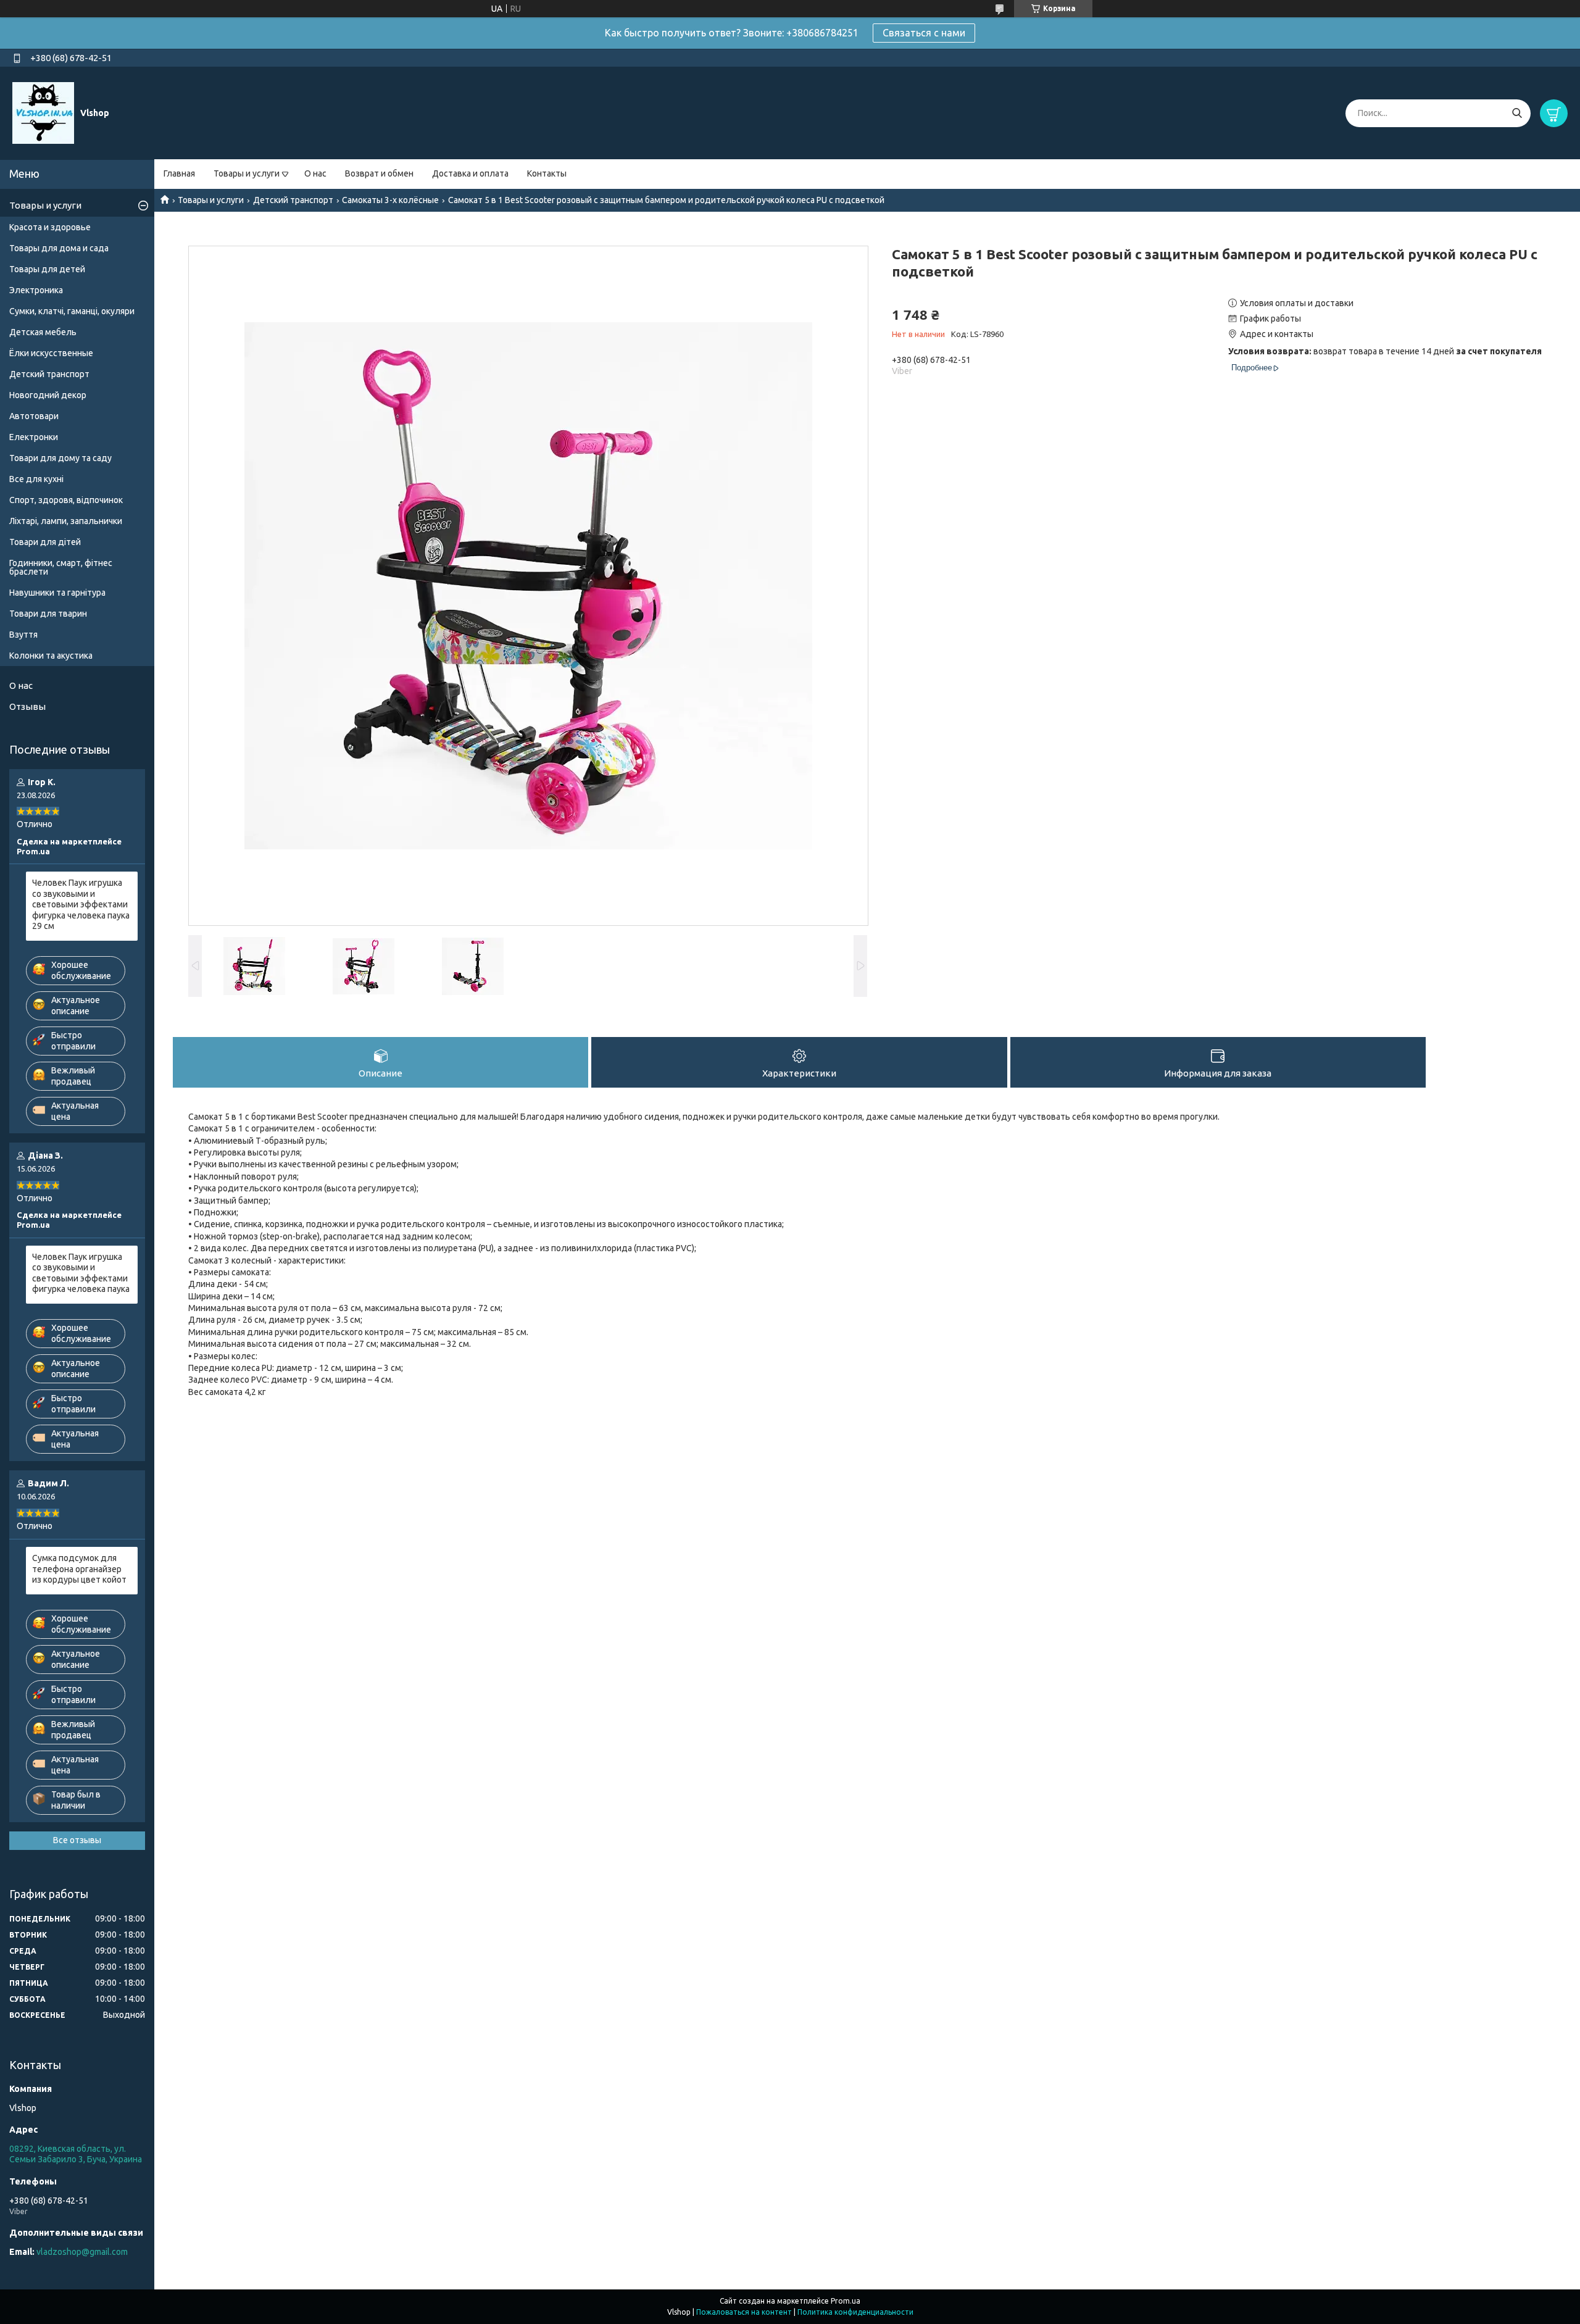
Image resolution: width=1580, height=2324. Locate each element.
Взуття (23, 635)
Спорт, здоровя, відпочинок (66, 500)
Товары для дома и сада (59, 248)
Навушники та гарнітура (57, 593)
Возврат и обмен (379, 173)
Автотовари (34, 416)
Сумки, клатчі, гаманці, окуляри (72, 311)
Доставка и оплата (470, 173)
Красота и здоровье (50, 227)
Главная (179, 173)
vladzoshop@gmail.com (82, 2252)
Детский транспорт (293, 200)
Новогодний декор (48, 395)
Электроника (36, 290)
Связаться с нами (924, 33)
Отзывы (27, 706)
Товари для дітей (45, 542)
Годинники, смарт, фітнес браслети (61, 567)
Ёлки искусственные (51, 353)
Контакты (547, 173)
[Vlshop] (43, 112)
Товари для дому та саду (60, 458)
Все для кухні (36, 479)
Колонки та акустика (51, 656)
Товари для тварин (48, 614)
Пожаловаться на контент (744, 2312)
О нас (315, 173)
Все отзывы (77, 1840)
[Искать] (1517, 113)
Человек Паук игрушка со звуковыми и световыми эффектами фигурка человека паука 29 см (81, 904)
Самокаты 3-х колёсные (390, 200)
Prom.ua (846, 2301)
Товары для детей (47, 269)
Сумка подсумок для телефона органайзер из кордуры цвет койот (79, 1569)
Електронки (34, 437)
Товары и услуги (247, 173)
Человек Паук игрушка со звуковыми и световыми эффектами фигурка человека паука (81, 1273)
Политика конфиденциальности (855, 2312)
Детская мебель (43, 332)
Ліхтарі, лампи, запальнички (66, 521)
